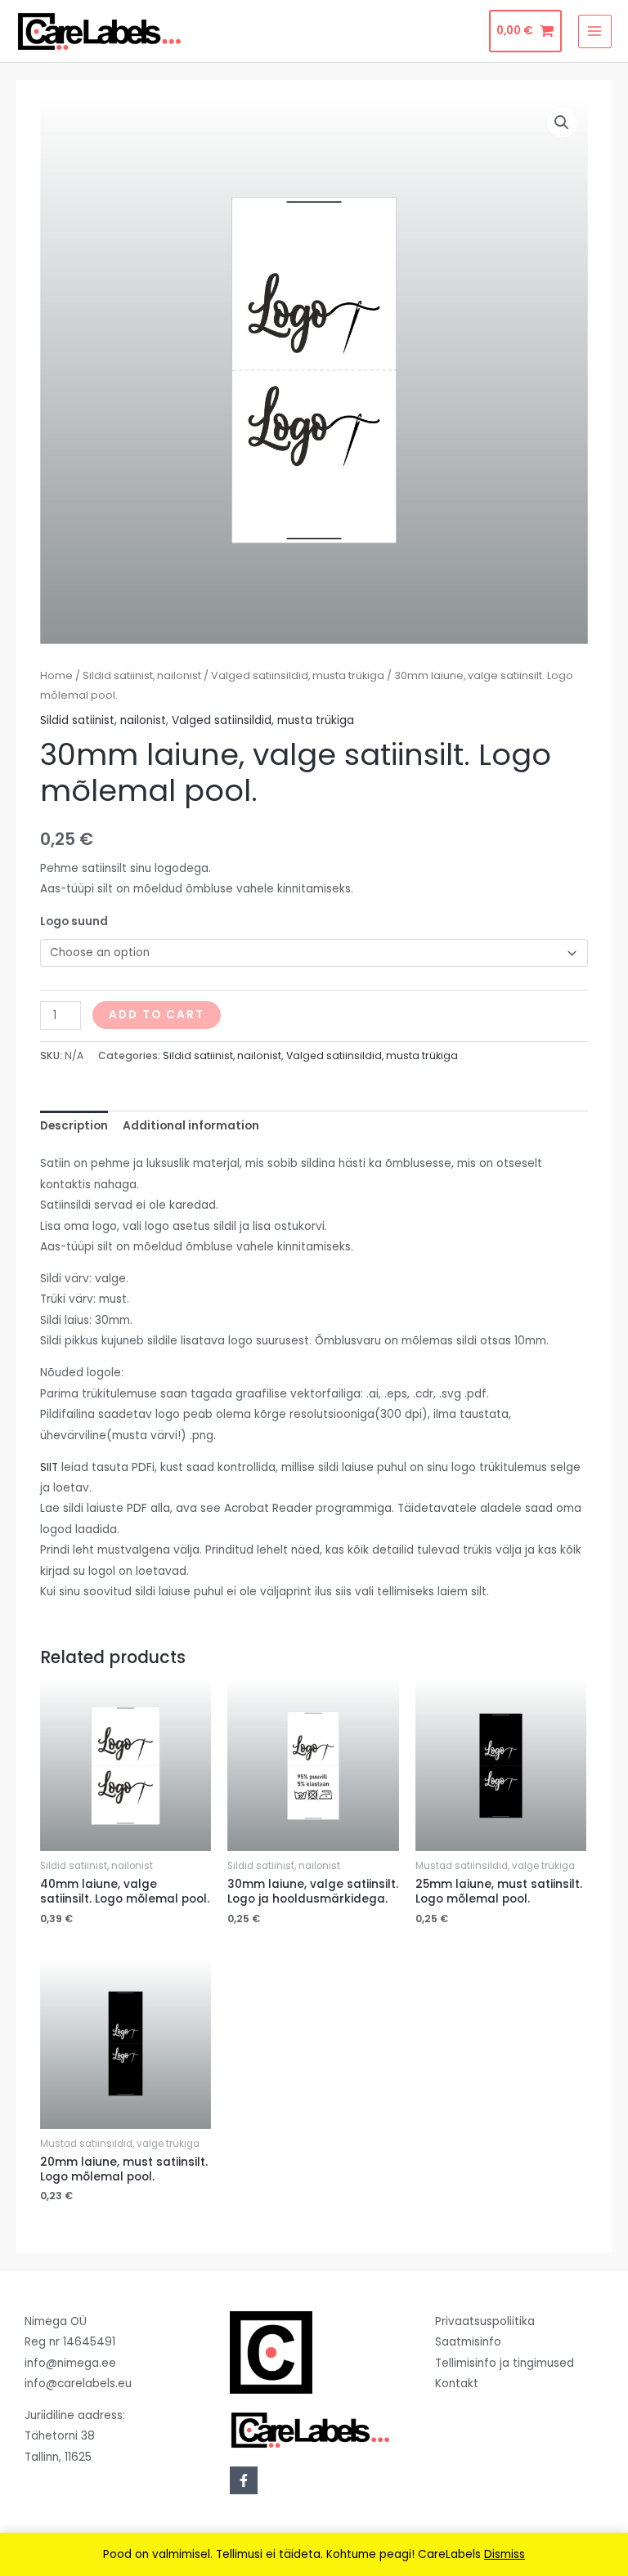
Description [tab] (74, 1126)
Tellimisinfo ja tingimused (505, 2363)
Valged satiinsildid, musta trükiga (298, 675)
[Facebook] (244, 2480)
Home (56, 675)
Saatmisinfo (468, 2342)
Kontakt (457, 2384)
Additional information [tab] (191, 1126)
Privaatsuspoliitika (485, 2321)
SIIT (49, 1467)
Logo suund (74, 921)
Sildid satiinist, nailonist (142, 675)
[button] (562, 123)
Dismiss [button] (505, 2554)
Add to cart (157, 1015)
